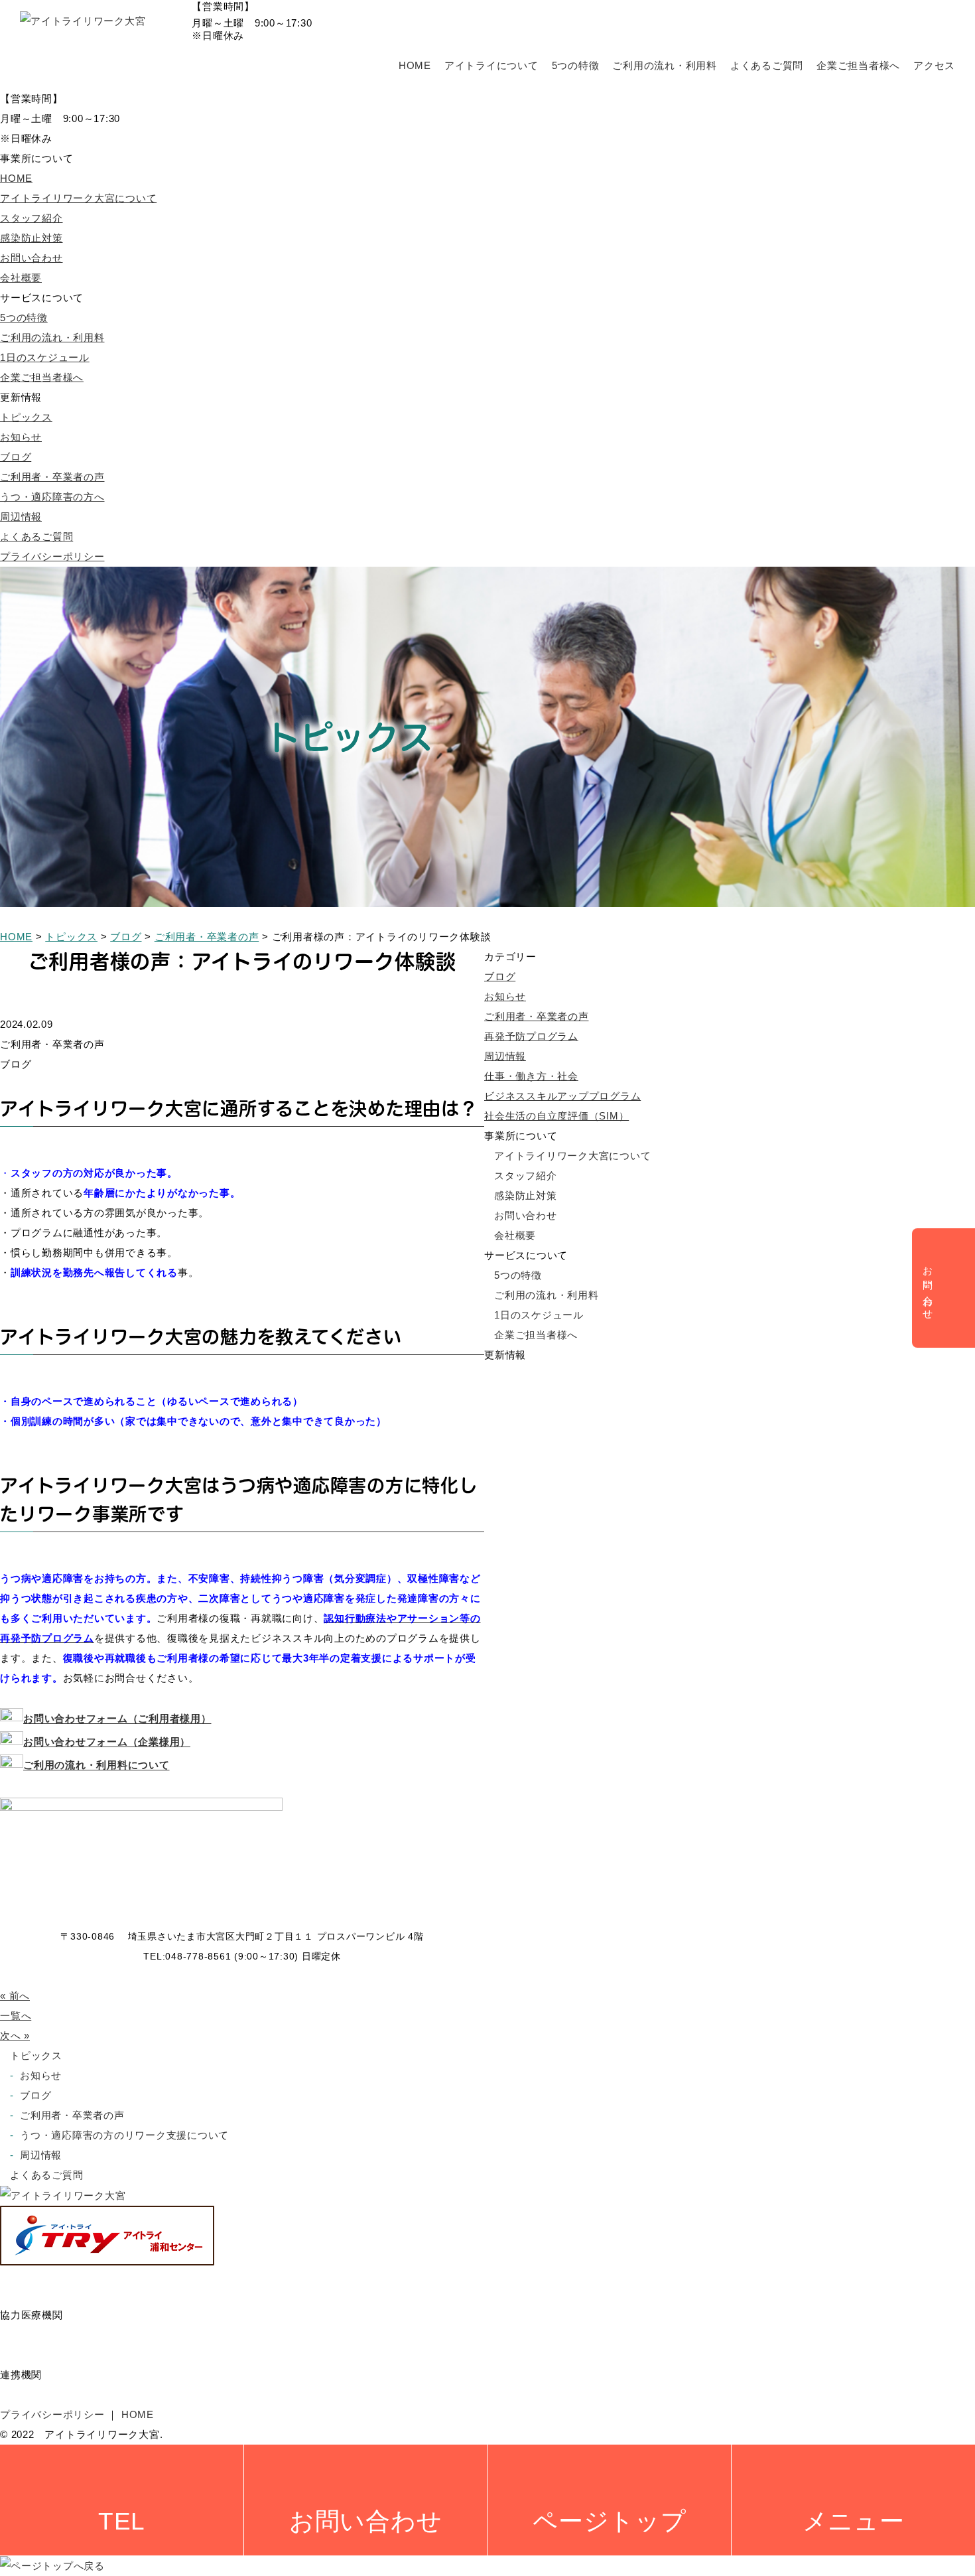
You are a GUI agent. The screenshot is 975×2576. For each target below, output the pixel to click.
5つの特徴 (576, 65)
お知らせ (21, 437)
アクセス (934, 65)
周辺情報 (21, 517)
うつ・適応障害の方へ (52, 497)
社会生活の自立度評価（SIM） (556, 1116)
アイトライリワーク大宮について (78, 198)
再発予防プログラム (531, 1036)
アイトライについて (491, 65)
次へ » (15, 2036)
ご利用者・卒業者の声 (52, 477)
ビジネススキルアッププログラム (562, 1096)
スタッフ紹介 (32, 218)
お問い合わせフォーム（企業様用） (107, 1742)
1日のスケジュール (45, 357)
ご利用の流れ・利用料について (97, 1765)
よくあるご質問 (767, 65)
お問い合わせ (32, 258)
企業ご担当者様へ (858, 65)
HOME (415, 65)
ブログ (16, 457)
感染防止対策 (32, 238)
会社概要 (21, 278)
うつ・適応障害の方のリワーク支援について (124, 2135)
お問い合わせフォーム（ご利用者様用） (117, 1719)
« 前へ (15, 1996)
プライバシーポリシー (52, 556)
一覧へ (16, 2016)
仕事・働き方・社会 (531, 1076)
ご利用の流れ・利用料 (665, 65)
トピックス (26, 417)
